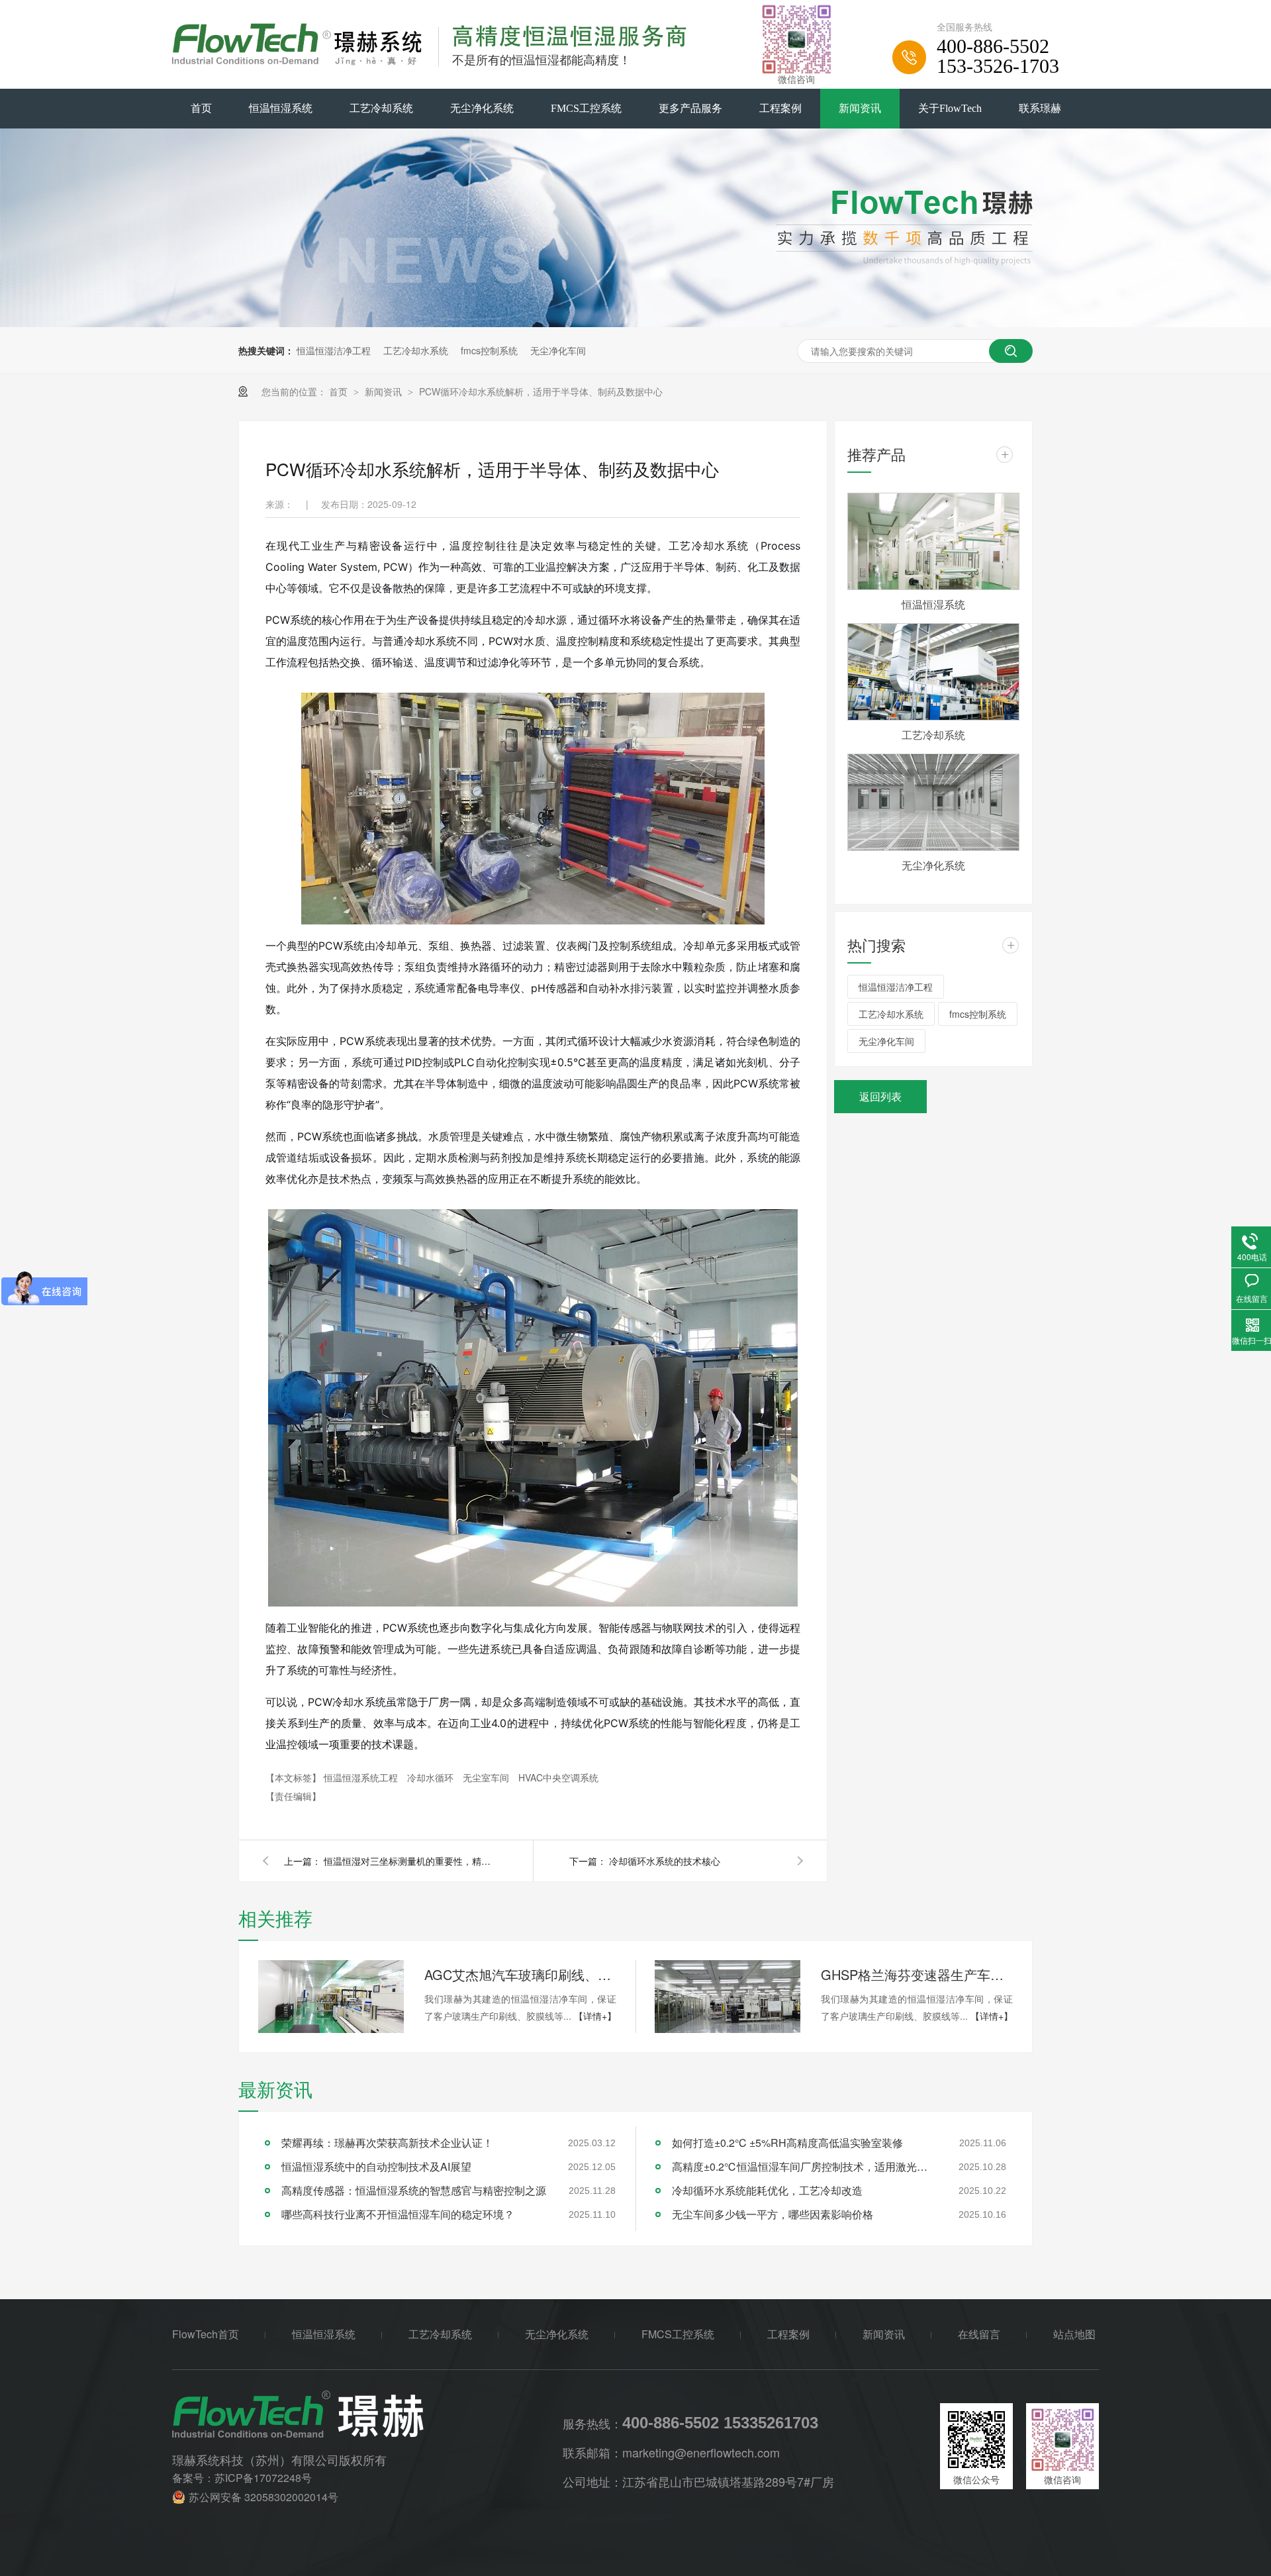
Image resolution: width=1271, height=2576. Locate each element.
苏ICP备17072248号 (263, 2478)
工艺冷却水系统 (416, 350)
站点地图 (1074, 2334)
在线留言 (979, 2334)
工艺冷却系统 (381, 108)
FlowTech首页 (206, 2334)
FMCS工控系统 (586, 108)
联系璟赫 (1040, 108)
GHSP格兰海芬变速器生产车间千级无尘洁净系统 (917, 1974)
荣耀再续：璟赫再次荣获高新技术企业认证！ (387, 2143)
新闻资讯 (860, 108)
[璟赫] (367, 2414)
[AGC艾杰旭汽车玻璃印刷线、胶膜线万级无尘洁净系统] (331, 1997)
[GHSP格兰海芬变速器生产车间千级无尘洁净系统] (728, 1997)
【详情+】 (595, 2016)
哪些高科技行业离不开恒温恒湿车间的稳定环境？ (398, 2214)
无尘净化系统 (482, 108)
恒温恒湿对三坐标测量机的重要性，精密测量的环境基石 (410, 1861)
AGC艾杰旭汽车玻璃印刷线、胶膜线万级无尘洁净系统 (520, 1974)
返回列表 (880, 1096)
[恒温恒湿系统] (933, 541)
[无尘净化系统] (933, 802)
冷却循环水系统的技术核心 (665, 1861)
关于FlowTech (950, 108)
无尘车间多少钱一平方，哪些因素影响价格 (773, 2214)
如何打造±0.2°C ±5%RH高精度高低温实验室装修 (787, 2143)
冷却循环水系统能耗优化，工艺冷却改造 (767, 2190)
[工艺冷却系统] (933, 672)
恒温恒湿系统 (281, 108)
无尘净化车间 (558, 350)
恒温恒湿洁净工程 (334, 350)
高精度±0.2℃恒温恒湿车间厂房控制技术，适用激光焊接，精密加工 (804, 2166)
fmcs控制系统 (489, 350)
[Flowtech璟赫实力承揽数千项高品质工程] (635, 323)
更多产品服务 (690, 108)
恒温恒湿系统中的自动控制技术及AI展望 (376, 2166)
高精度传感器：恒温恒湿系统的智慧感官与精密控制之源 (414, 2190)
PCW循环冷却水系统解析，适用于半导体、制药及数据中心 (541, 391)
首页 (201, 108)
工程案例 (780, 108)
